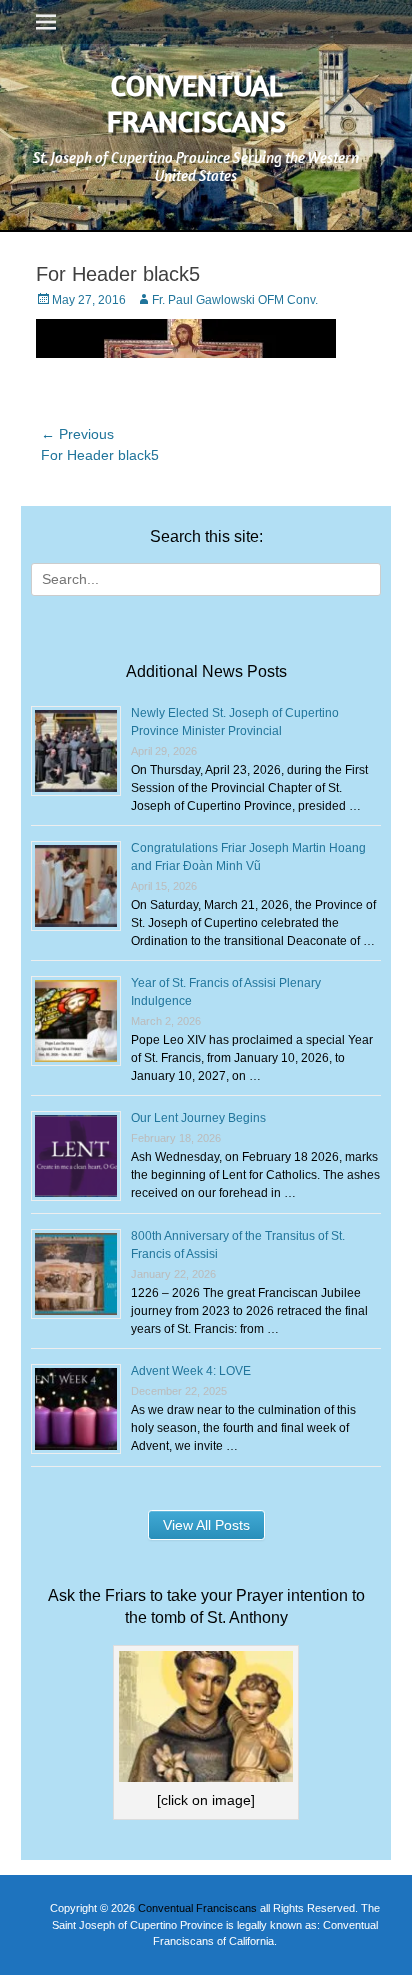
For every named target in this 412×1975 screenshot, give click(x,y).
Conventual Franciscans (196, 103)
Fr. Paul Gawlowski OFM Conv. (235, 300)
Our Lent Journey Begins (198, 1118)
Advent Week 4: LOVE (191, 1371)
